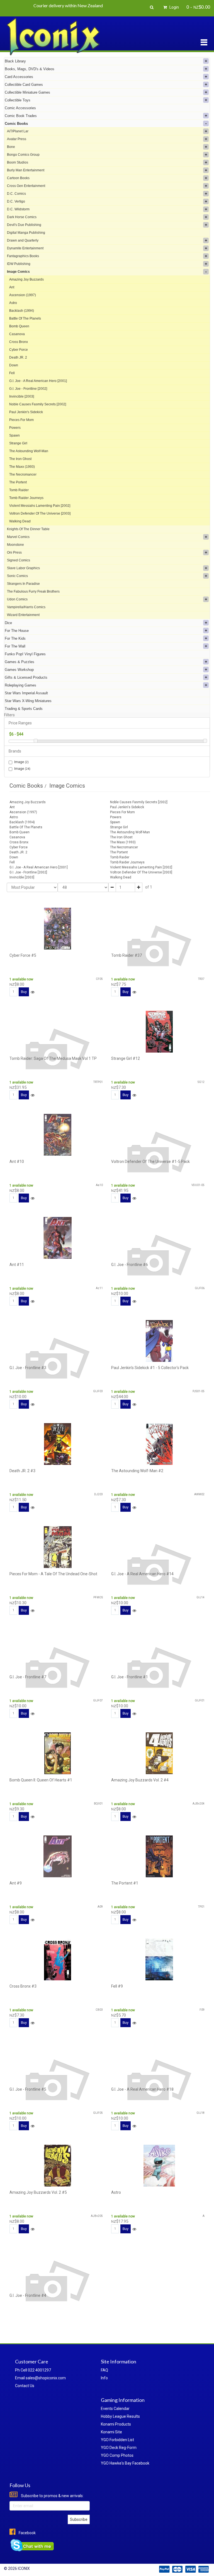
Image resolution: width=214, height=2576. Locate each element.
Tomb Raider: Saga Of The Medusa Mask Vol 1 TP (53, 1058)
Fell (12, 373)
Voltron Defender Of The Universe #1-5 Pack (150, 1162)
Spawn (14, 435)
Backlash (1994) (22, 311)
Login (174, 7)
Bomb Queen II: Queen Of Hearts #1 (41, 1780)
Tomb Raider (19, 490)
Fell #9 (117, 1986)
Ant (12, 287)
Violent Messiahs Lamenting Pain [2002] (40, 506)
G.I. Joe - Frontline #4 (28, 2295)
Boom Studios (18, 162)
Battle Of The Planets (25, 318)
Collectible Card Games (24, 85)
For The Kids (15, 638)
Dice (8, 623)
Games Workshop (19, 670)
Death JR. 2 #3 (22, 1471)
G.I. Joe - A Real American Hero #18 (142, 2089)
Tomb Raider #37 (127, 955)
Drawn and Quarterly (23, 240)
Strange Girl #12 (126, 1058)
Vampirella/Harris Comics (26, 607)
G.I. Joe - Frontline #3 (28, 1368)
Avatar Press (17, 139)
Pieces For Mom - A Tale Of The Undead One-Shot (53, 1574)
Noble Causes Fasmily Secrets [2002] (38, 404)
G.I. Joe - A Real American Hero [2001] (38, 381)
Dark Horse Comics (22, 217)
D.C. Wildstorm (18, 209)
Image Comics (18, 272)
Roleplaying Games (20, 685)
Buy (24, 992)
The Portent (18, 482)
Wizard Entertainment (23, 615)
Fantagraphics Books (23, 256)
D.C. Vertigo (16, 201)
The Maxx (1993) (22, 467)
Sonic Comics (17, 576)
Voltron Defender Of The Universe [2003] (40, 513)
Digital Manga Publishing (26, 233)
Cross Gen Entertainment (26, 186)
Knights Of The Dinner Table (28, 529)
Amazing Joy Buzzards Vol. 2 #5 (38, 2192)
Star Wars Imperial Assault (26, 693)
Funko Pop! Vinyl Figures (25, 654)
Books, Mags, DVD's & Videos (30, 69)
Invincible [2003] (22, 396)
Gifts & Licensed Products (26, 677)
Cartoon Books (18, 178)
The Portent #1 (125, 1883)
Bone (11, 147)
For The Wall (15, 646)
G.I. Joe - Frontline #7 (28, 1677)
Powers (15, 428)
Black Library (15, 61)
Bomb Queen (19, 326)
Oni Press (14, 552)
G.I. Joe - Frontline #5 (28, 2089)
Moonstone (15, 545)
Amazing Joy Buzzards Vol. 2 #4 (140, 1780)
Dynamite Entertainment (25, 248)
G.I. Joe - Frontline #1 (130, 1677)
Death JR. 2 (18, 357)
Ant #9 (16, 1883)
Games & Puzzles (20, 662)
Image (21, 762)
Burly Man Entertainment (26, 170)
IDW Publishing (19, 264)
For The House (17, 631)
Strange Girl (18, 443)
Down (14, 365)
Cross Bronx (19, 342)
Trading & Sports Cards (24, 709)
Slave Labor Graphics (23, 568)
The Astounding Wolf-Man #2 (137, 1471)
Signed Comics (19, 560)
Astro (13, 303)
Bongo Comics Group (23, 155)
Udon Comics (17, 599)
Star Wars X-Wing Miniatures (28, 701)
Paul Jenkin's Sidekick (26, 412)
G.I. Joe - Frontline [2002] (28, 389)
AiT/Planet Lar (18, 131)
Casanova (17, 334)
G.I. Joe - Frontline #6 (130, 1265)
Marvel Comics (18, 537)
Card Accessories (19, 77)
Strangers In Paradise (23, 584)
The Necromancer (23, 474)
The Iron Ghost (20, 459)
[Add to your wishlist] (33, 992)
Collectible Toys (18, 100)
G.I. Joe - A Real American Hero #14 (142, 1574)
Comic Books (16, 124)
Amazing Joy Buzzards (26, 279)
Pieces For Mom (21, 420)
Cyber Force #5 (23, 955)
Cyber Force (19, 350)
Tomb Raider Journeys (26, 498)
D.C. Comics (16, 194)
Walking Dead (20, 521)
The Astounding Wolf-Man (29, 451)
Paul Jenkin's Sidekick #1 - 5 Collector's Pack (150, 1368)
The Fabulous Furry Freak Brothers (33, 591)
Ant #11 (17, 1265)
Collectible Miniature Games (27, 92)
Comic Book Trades (21, 116)
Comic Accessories (20, 108)
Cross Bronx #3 (23, 1986)
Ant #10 (17, 1162)
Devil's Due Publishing (24, 225)
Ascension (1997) (23, 295)
